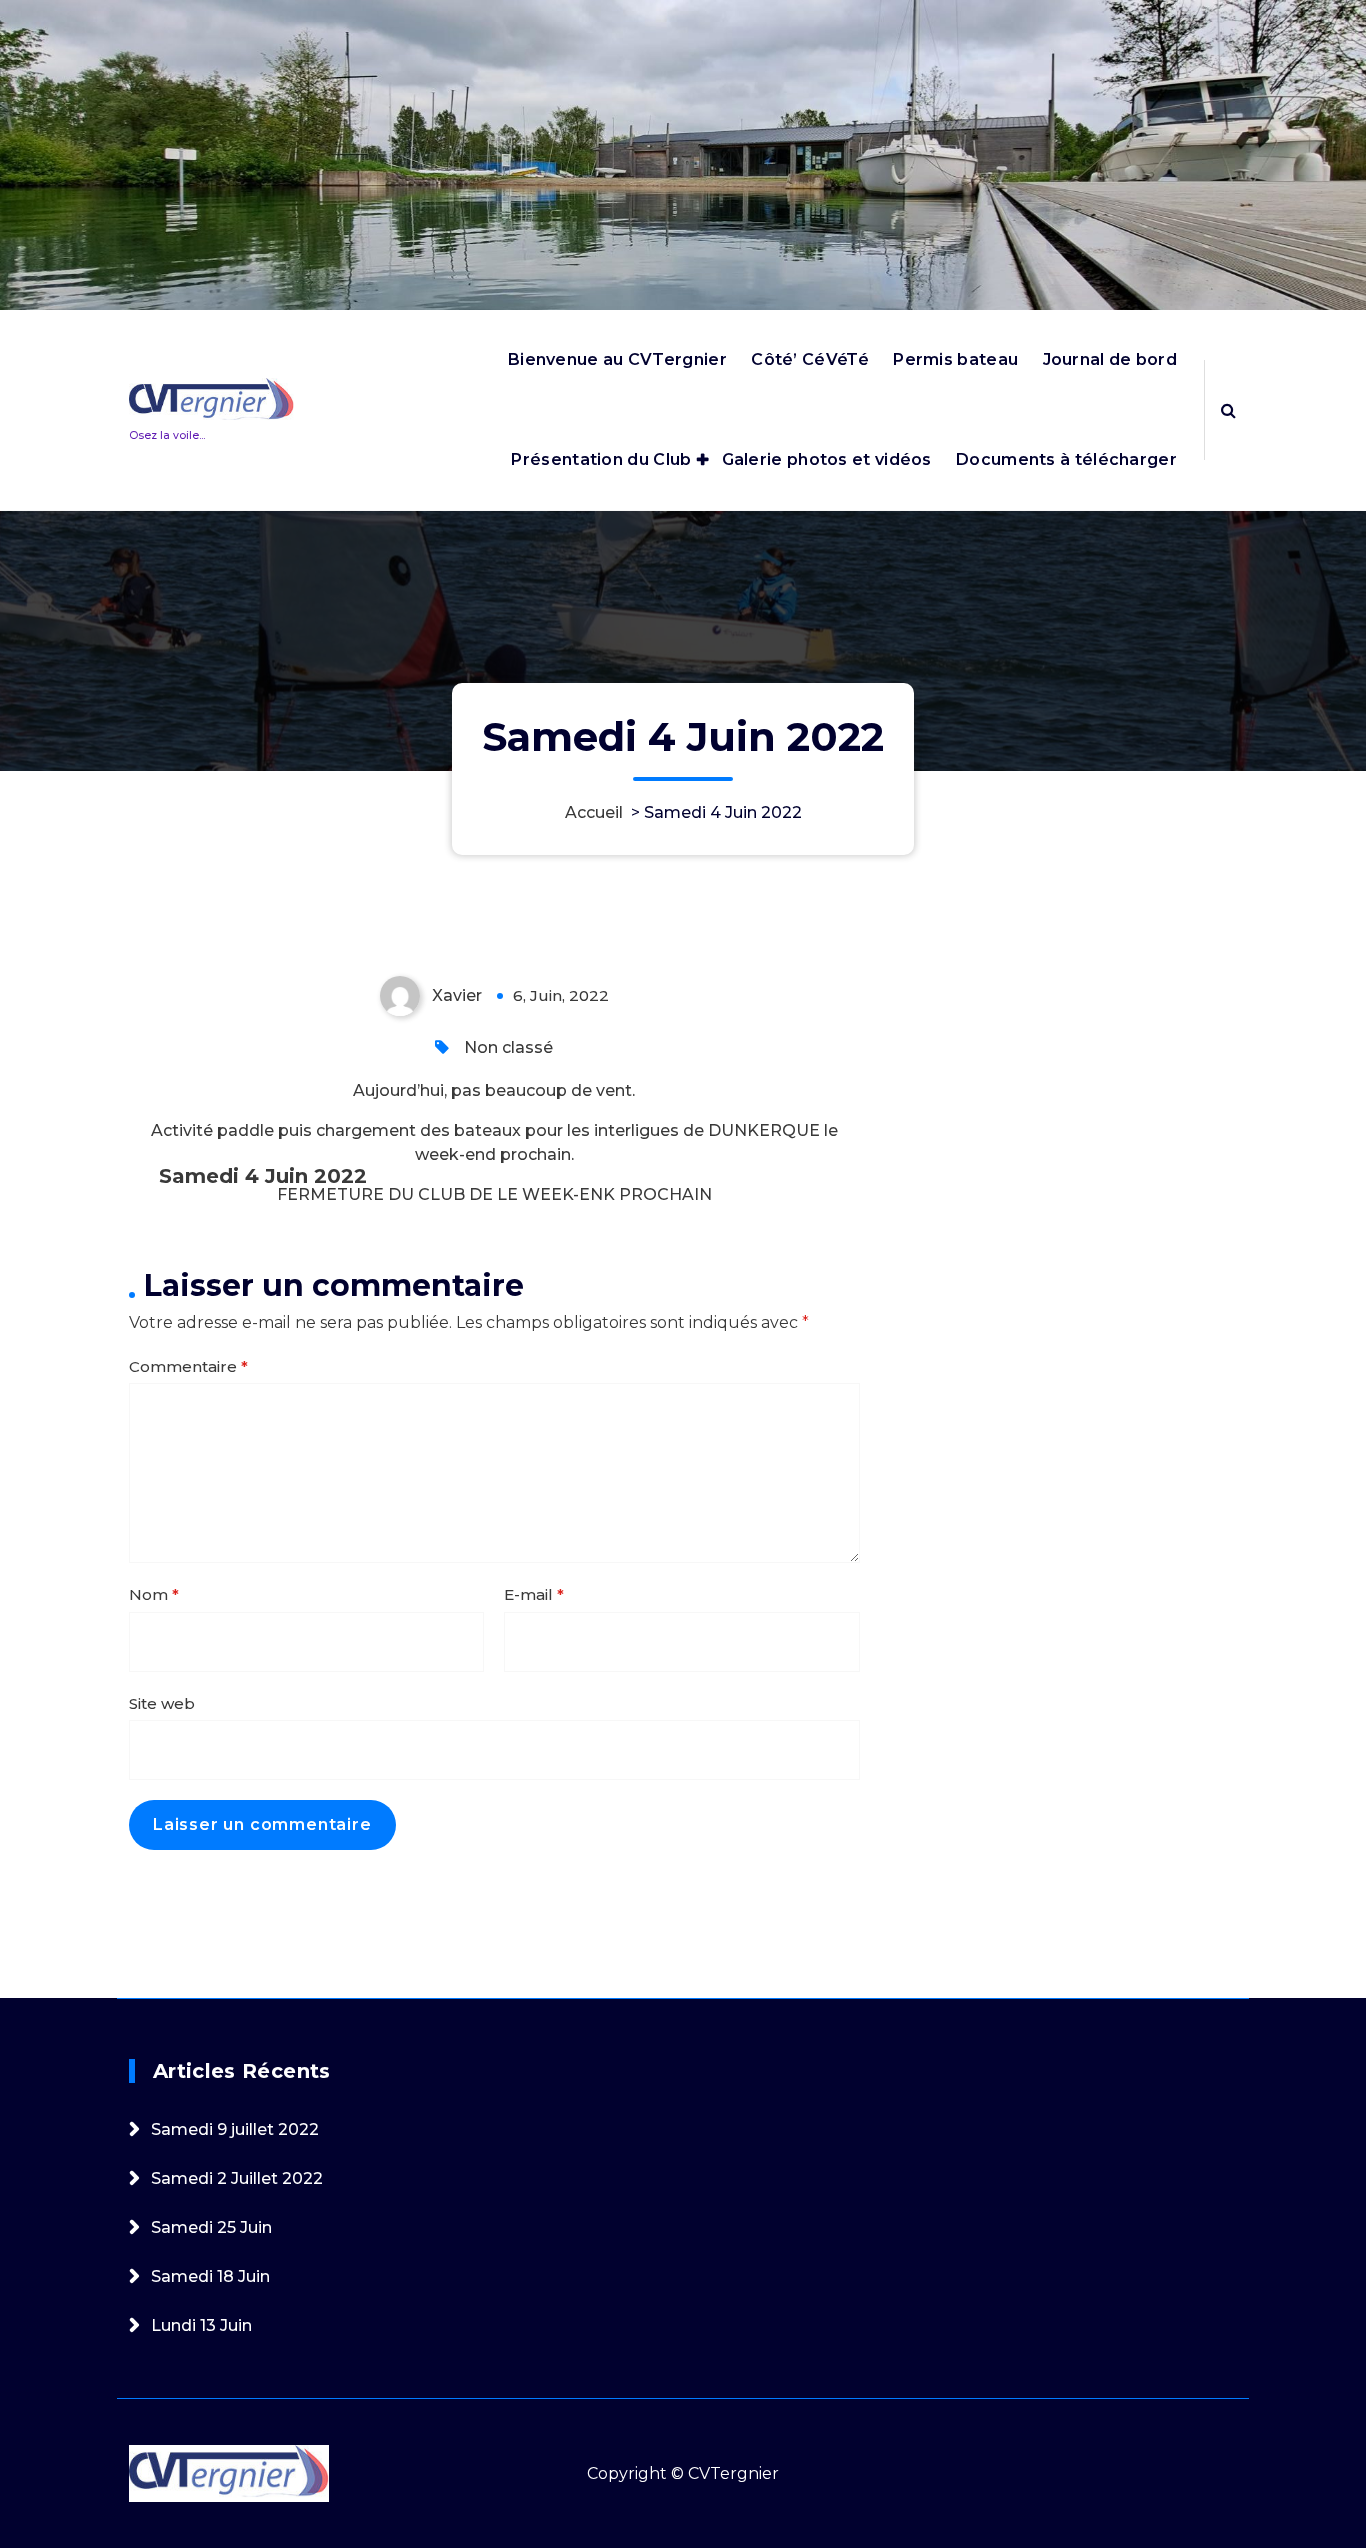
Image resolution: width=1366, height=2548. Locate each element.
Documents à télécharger (1066, 459)
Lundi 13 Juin (201, 2325)
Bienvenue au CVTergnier (617, 359)
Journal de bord (1110, 359)
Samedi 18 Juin (210, 2276)
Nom (154, 1594)
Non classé (508, 1047)
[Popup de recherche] (1228, 410)
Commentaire (188, 1366)
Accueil (594, 812)
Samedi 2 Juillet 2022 (237, 2178)
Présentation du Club (601, 459)
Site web (162, 1703)
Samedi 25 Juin (211, 2227)
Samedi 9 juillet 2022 (235, 2129)
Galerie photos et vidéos (827, 459)
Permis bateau (955, 359)
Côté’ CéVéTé (810, 359)
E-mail (534, 1594)
